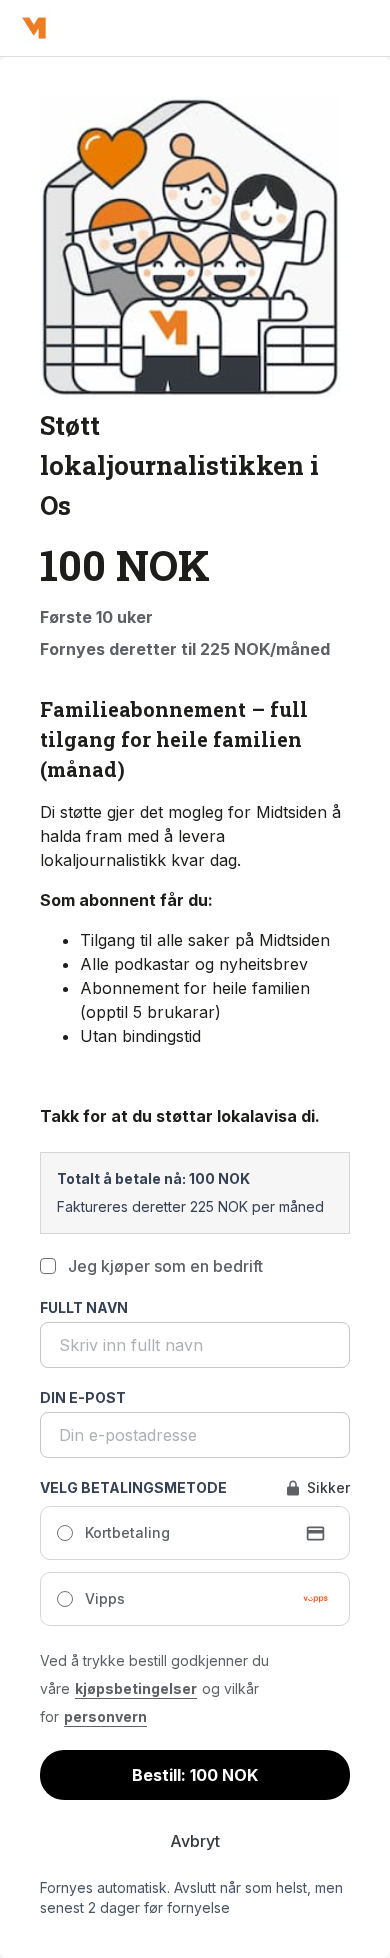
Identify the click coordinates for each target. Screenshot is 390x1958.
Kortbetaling (127, 1532)
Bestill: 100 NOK (195, 1775)
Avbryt (195, 1841)
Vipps (105, 1598)
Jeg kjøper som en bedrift (165, 1266)
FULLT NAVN (84, 1307)
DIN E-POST (83, 1397)
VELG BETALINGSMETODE (133, 1487)
